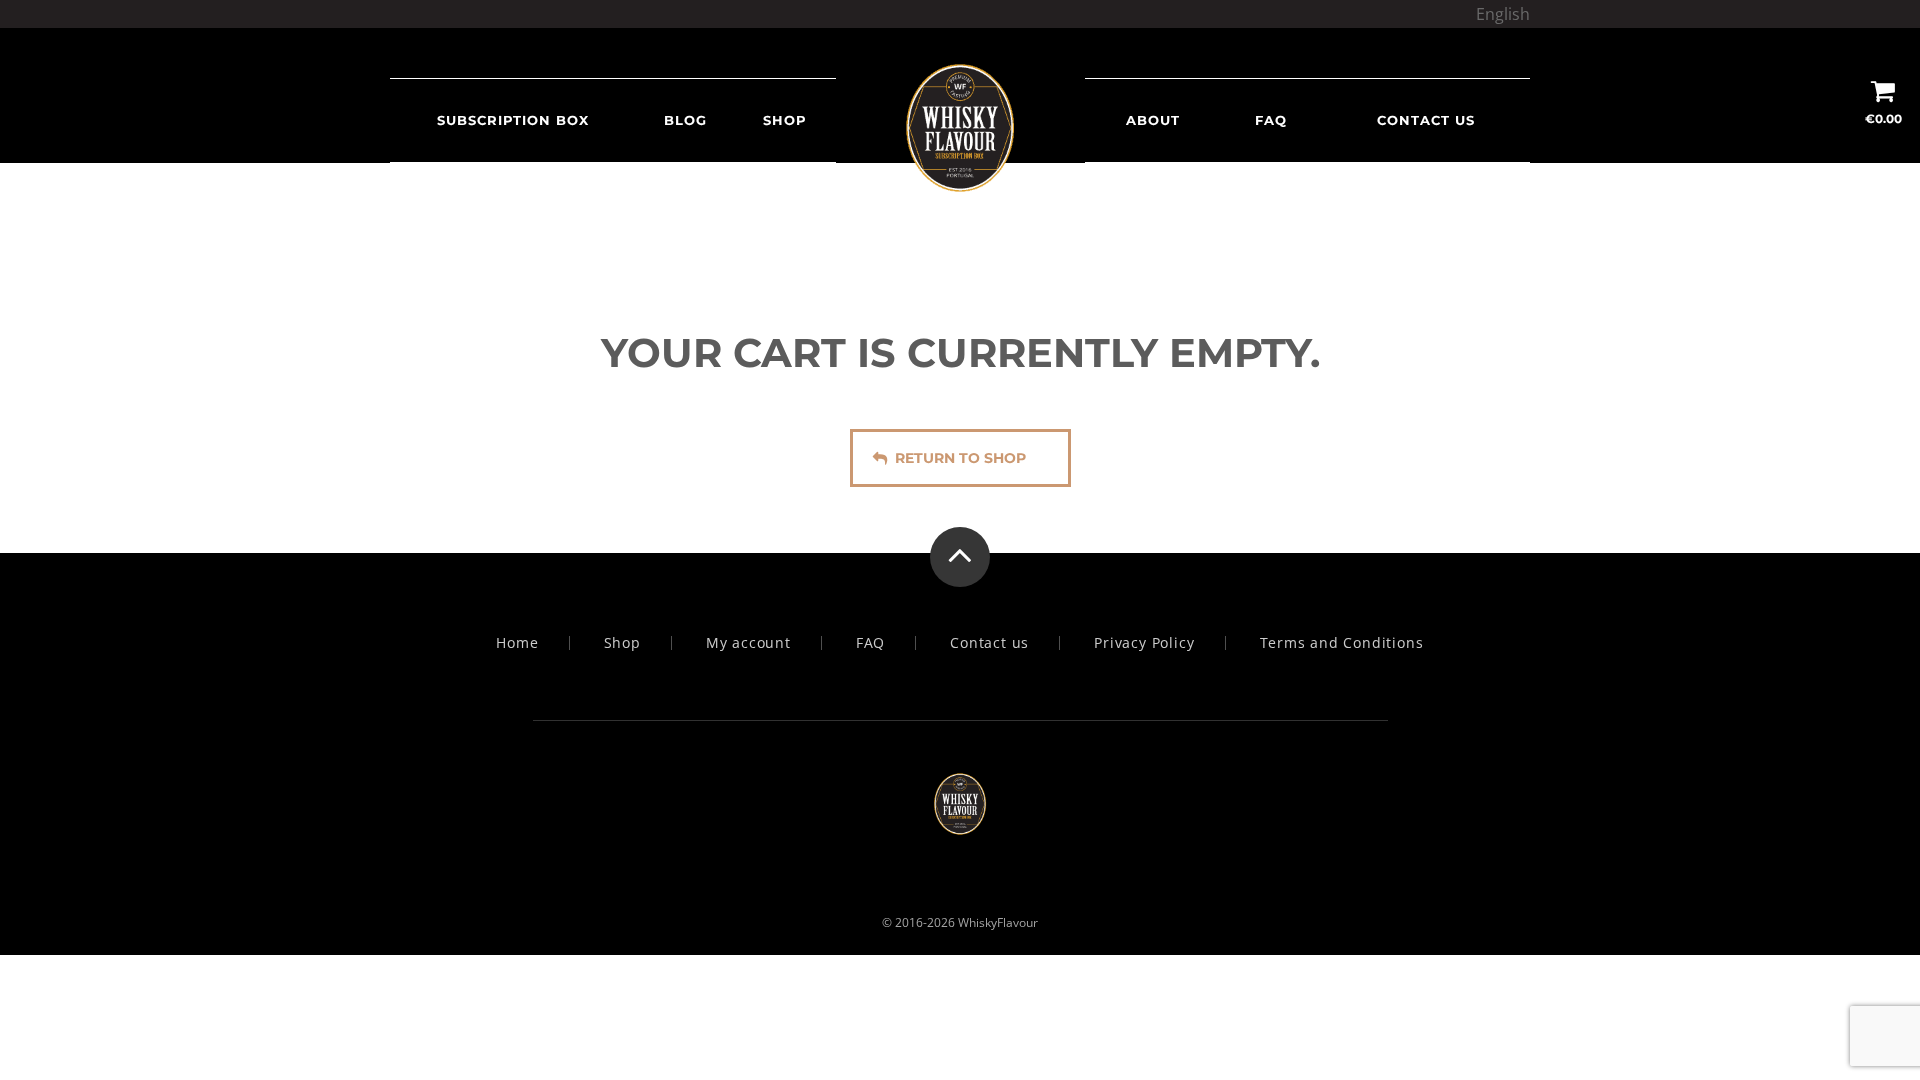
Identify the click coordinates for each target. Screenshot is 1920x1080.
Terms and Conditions (1342, 643)
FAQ (1271, 120)
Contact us (1426, 120)
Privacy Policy (1144, 643)
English (1503, 14)
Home (517, 643)
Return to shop (960, 458)
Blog (685, 120)
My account (748, 643)
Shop (785, 120)
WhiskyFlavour (998, 922)
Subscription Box (513, 120)
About (1153, 120)
